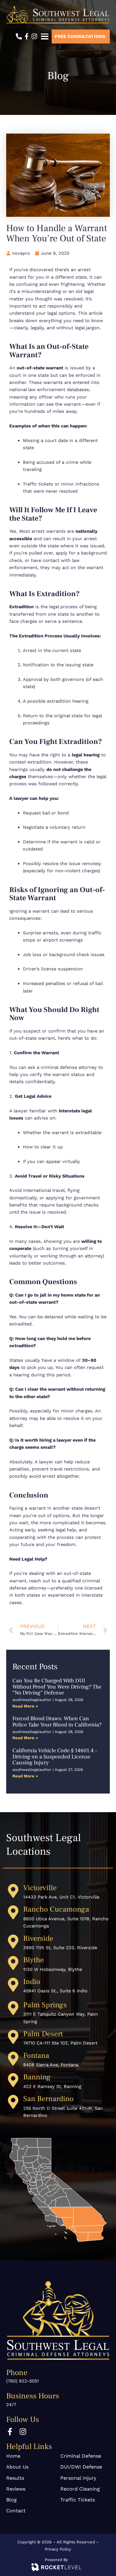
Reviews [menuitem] (16, 2489)
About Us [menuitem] (17, 2467)
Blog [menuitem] (11, 2500)
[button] (45, 36)
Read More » (25, 1706)
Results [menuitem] (15, 2478)
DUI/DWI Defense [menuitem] (81, 2467)
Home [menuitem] (13, 2456)
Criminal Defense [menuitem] (81, 2456)
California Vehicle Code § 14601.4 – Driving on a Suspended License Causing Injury (55, 1757)
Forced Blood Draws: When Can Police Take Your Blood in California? (57, 1722)
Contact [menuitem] (16, 2511)
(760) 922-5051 (23, 2381)
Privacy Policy (58, 2549)
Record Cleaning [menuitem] (80, 2489)
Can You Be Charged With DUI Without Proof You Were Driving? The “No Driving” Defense (57, 1687)
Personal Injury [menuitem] (78, 2478)
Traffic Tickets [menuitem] (78, 2500)
